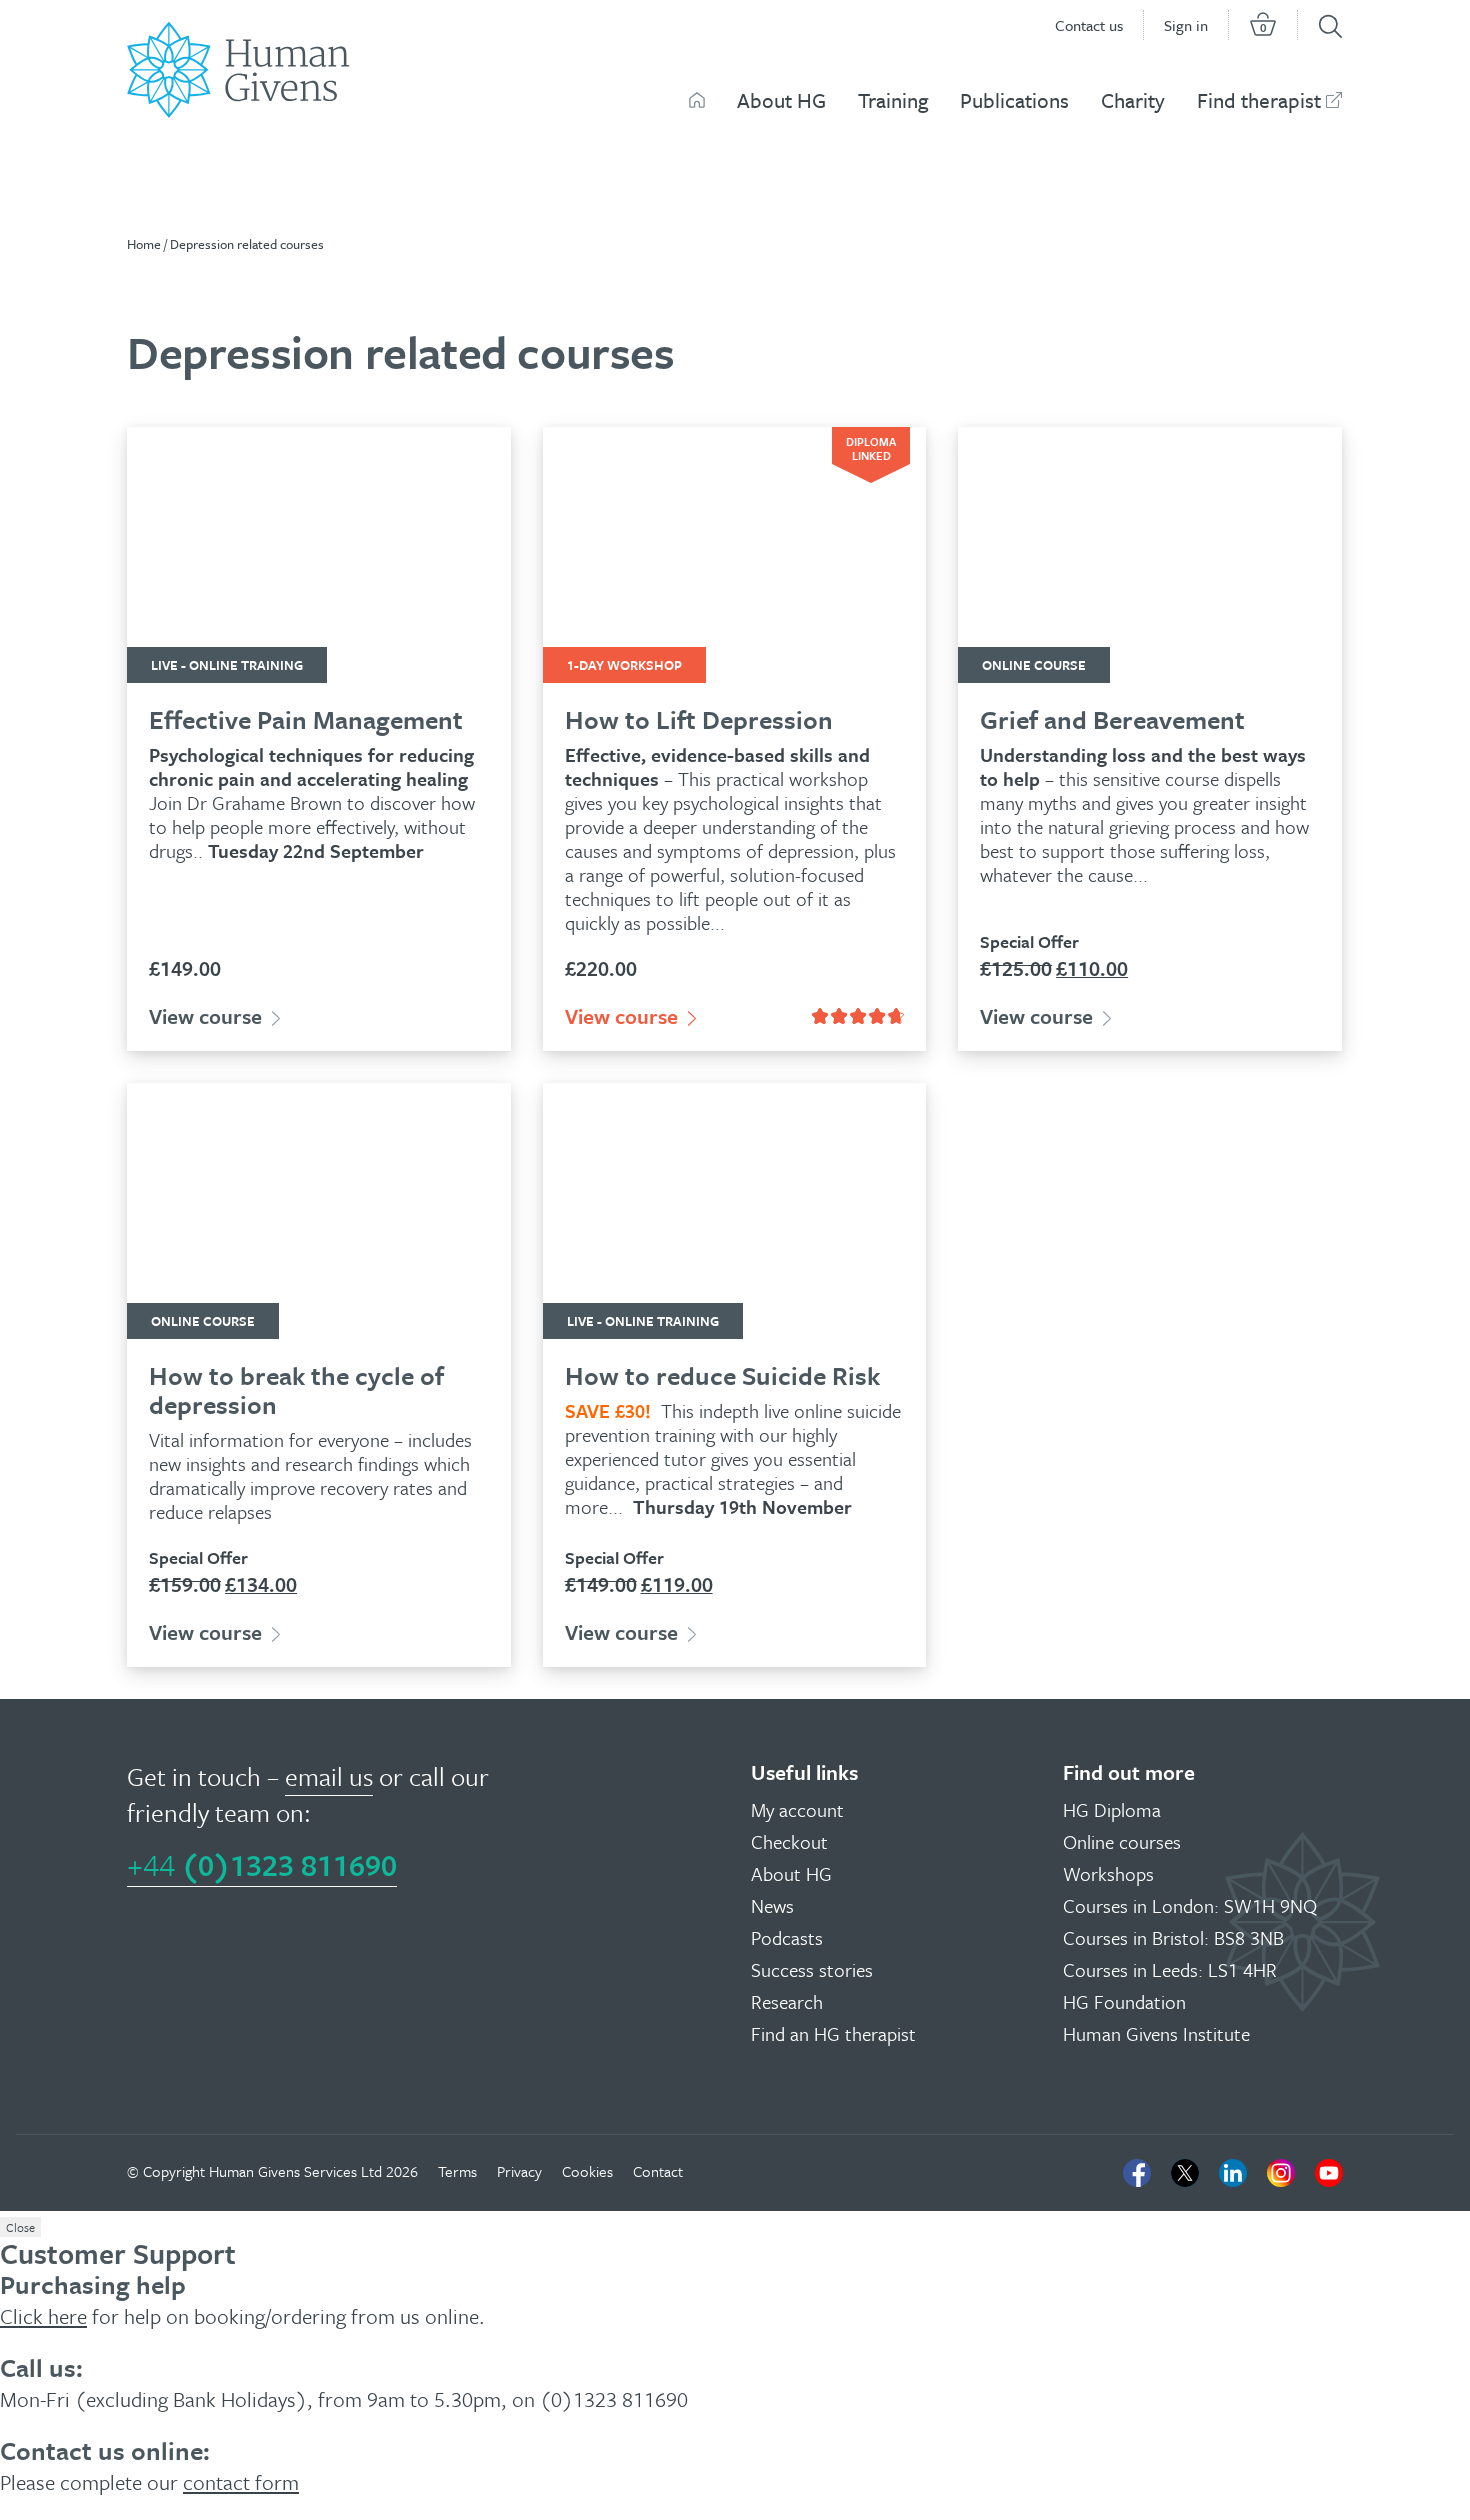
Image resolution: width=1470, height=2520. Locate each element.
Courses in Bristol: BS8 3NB (1173, 1937)
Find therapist (1259, 100)
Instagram (1281, 2173)
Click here (43, 2316)
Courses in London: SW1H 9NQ (1190, 1905)
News (772, 1905)
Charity (1133, 100)
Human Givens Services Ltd (295, 2171)
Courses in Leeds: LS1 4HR (1170, 1969)
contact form (241, 2482)
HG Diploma (1112, 1809)
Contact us (1089, 25)
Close (20, 2227)
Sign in (1186, 25)
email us (329, 1776)
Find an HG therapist (833, 2033)
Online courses (1122, 1841)
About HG (781, 100)
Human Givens (697, 100)
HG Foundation (1124, 2001)
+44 (262, 1864)
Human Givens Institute (1156, 2033)
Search (1330, 26)
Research (787, 2001)
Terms (457, 2171)
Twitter (1185, 2173)
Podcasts (787, 1937)
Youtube (1329, 2173)
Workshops (1108, 1873)
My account (797, 1809)
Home (144, 244)
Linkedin (1233, 2173)
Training (893, 100)
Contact (658, 2171)
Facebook (1137, 2173)
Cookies (587, 2171)
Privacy (519, 2171)
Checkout (789, 1841)
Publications (1014, 100)
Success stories (812, 1969)
